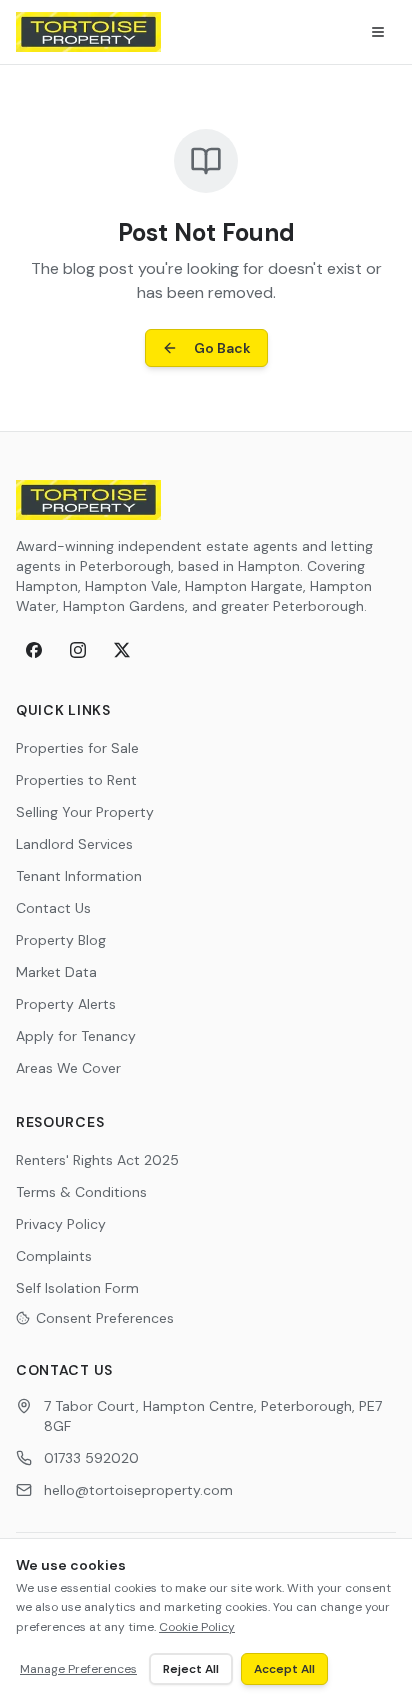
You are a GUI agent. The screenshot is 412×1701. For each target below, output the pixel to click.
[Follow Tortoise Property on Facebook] (34, 650)
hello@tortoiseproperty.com (138, 1490)
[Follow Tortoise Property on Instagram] (78, 650)
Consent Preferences (105, 1318)
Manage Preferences (78, 1669)
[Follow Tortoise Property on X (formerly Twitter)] (122, 650)
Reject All (191, 1669)
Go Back (222, 348)
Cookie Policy (197, 1627)
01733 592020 (91, 1458)
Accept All (284, 1669)
